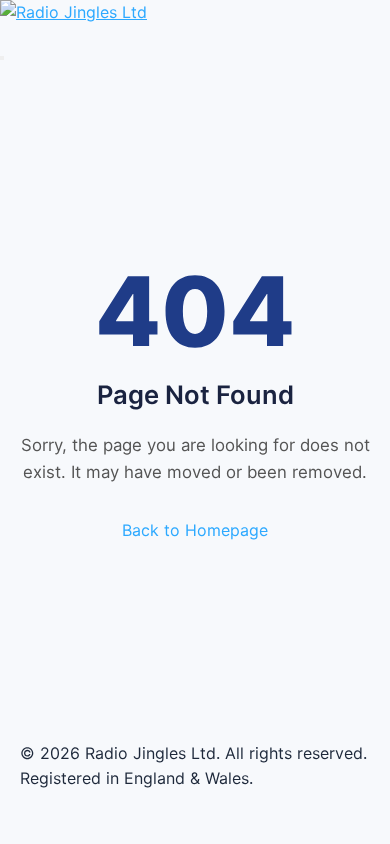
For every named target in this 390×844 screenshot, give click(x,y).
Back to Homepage (195, 530)
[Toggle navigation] (2, 58)
